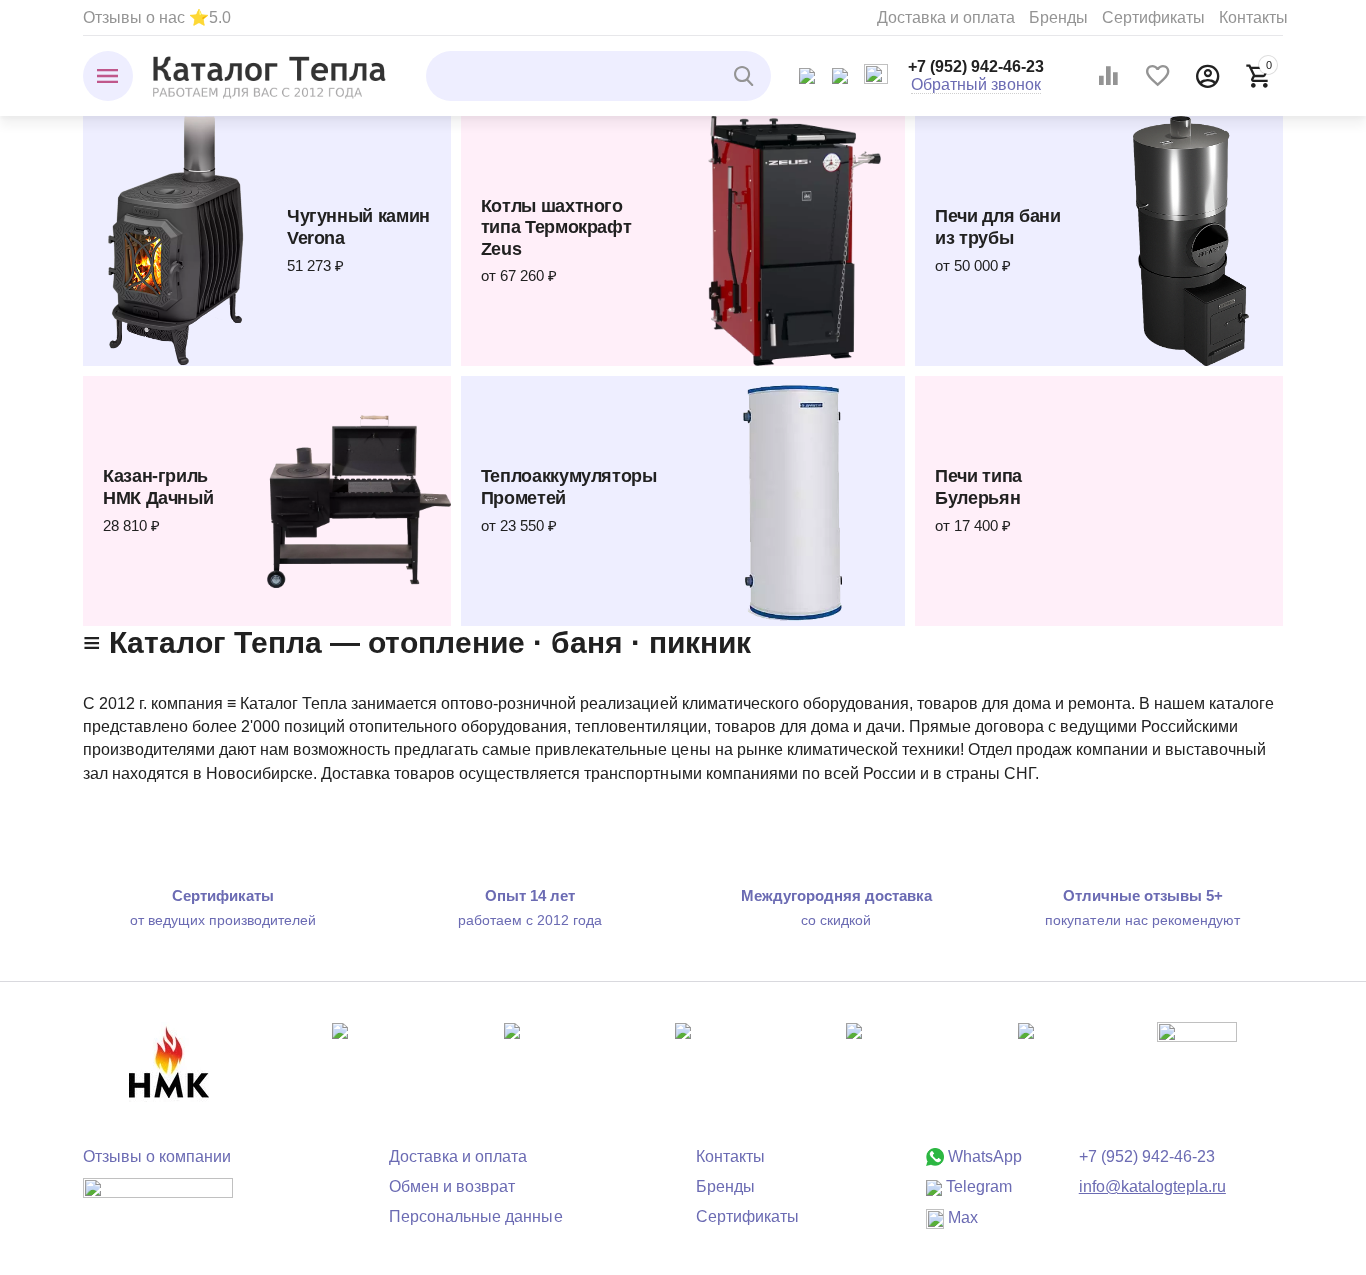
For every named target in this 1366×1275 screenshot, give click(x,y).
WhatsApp (983, 1156)
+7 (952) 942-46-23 (976, 66)
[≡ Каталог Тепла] (269, 75)
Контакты (1253, 17)
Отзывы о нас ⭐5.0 (157, 17)
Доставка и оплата (946, 17)
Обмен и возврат (452, 1186)
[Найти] (746, 76)
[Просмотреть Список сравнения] (1108, 76)
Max (961, 1217)
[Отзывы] (158, 1201)
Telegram (977, 1186)
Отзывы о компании (157, 1156)
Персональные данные (475, 1216)
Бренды (1058, 17)
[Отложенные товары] (1158, 76)
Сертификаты (1153, 17)
